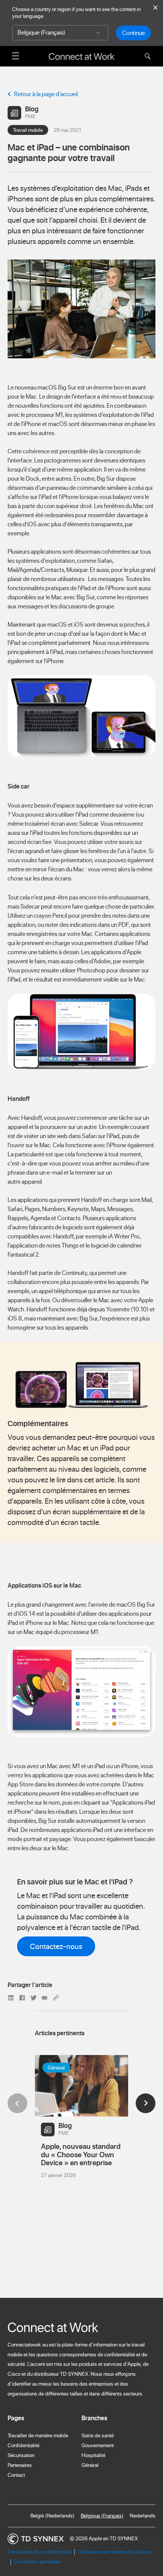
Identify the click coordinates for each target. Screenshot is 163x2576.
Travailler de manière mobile (38, 2435)
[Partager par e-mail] (45, 1997)
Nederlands (143, 2516)
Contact (16, 2475)
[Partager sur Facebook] (23, 1997)
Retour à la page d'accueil (46, 94)
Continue (133, 33)
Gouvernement (98, 2445)
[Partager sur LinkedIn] (12, 1997)
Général (90, 2465)
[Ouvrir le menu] (16, 55)
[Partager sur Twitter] (34, 1997)
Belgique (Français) (102, 2516)
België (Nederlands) (53, 2516)
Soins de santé (98, 2435)
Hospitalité (93, 2455)
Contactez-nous (56, 1946)
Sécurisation (21, 2455)
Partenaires (20, 2465)
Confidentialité (24, 2445)
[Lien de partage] (56, 1997)
